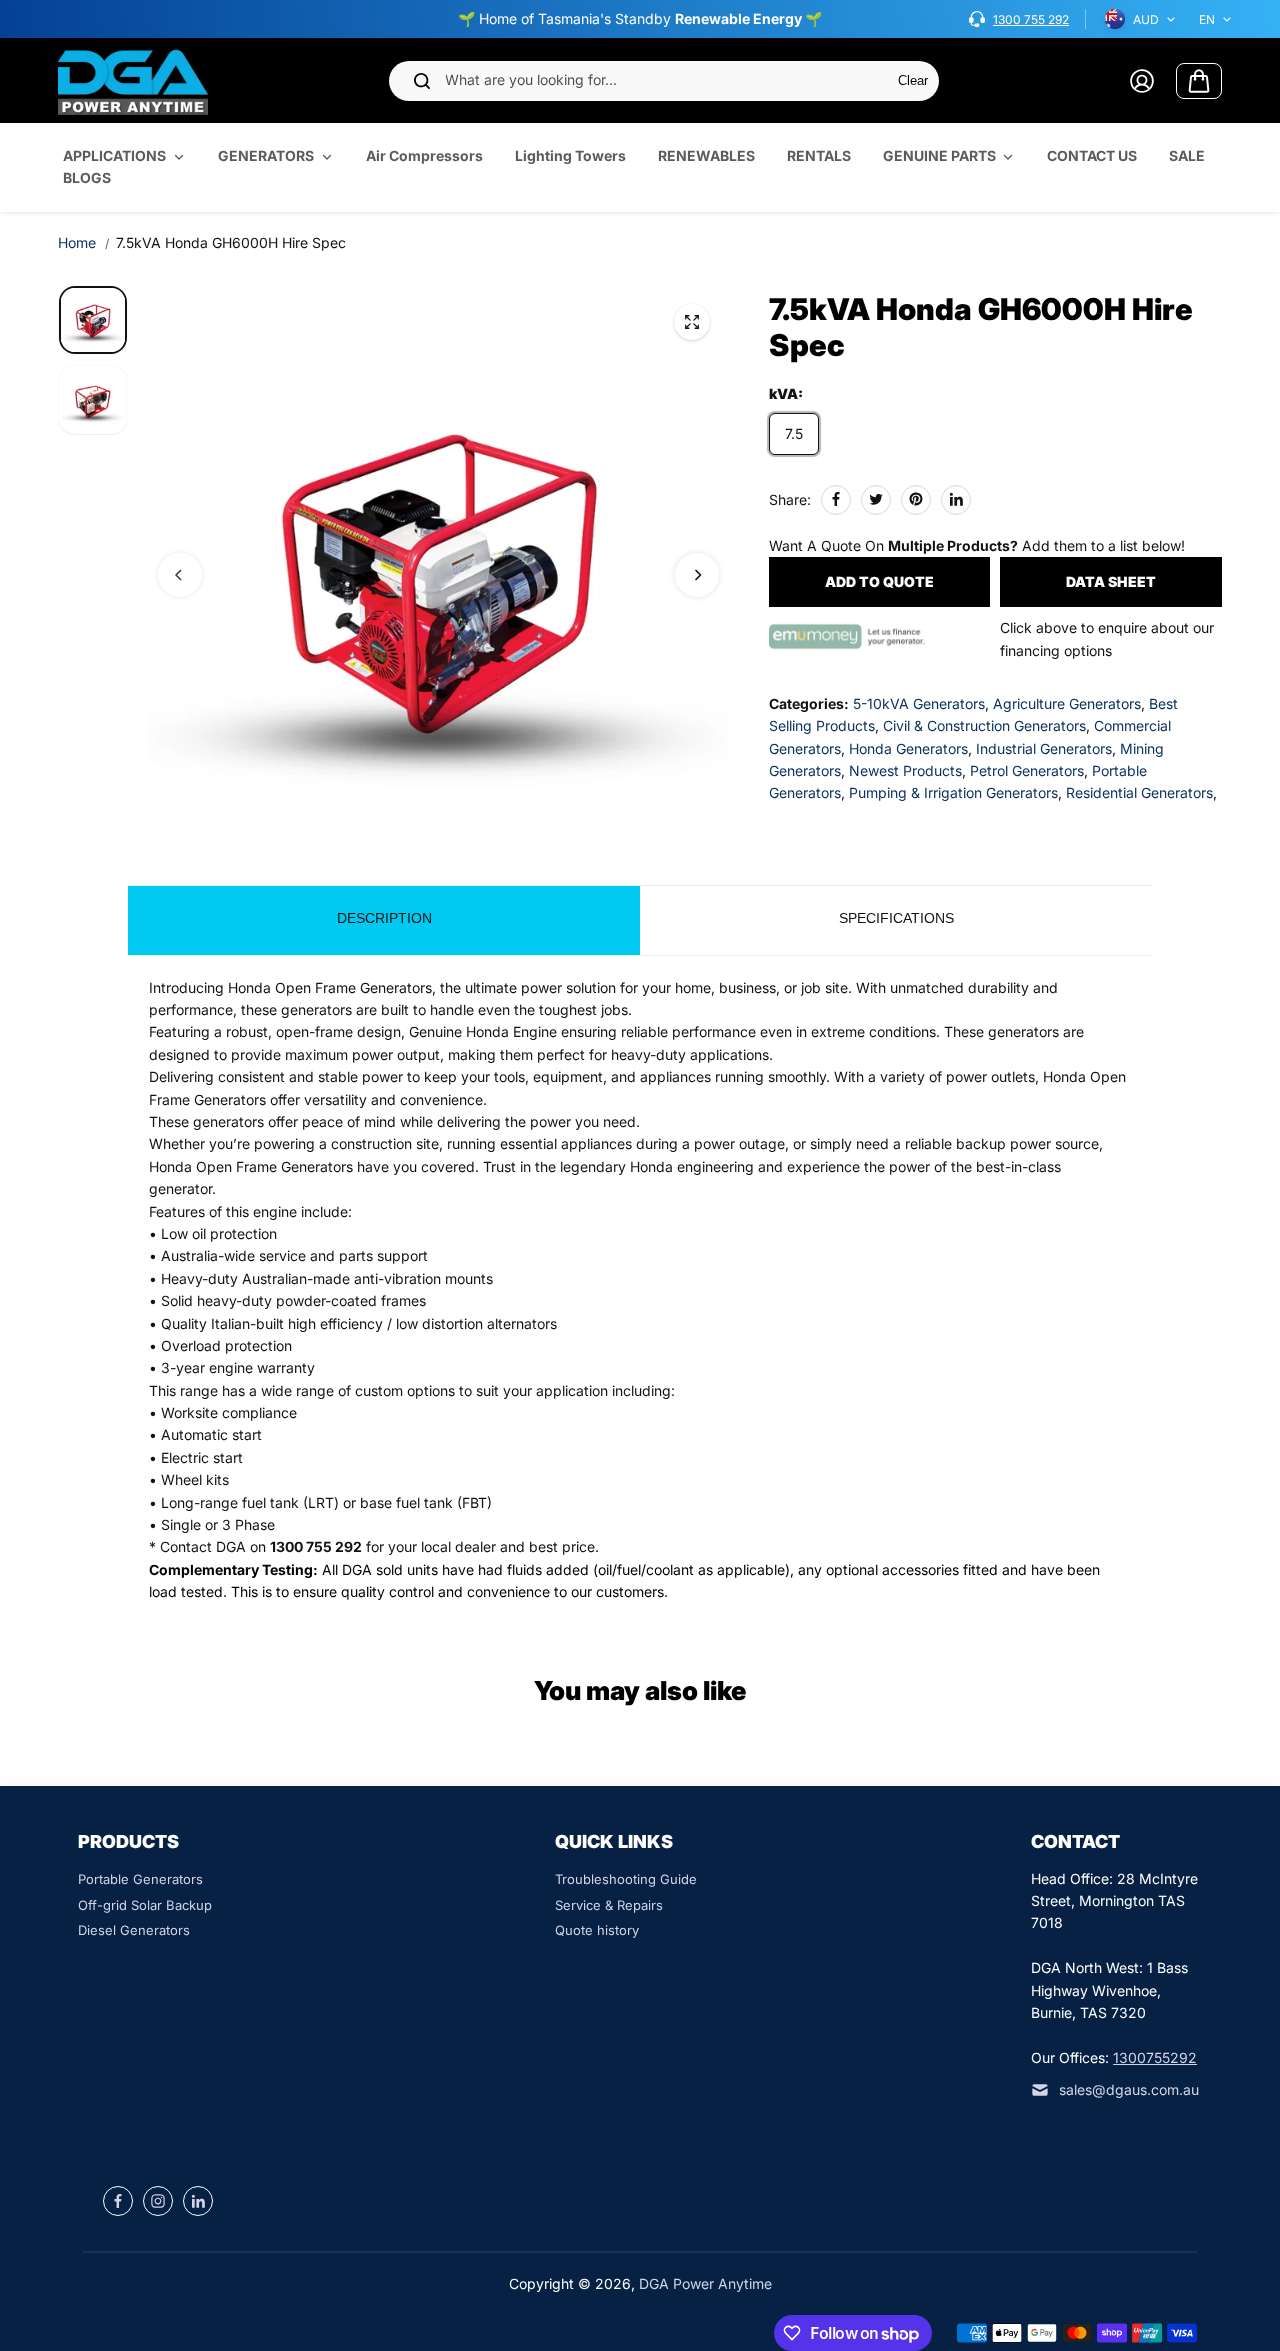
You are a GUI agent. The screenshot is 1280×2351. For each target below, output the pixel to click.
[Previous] (180, 575)
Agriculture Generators (1067, 702)
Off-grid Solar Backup (145, 1905)
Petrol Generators (1027, 770)
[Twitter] (876, 499)
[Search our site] (422, 81)
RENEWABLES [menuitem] (706, 155)
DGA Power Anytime (705, 2283)
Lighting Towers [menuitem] (570, 155)
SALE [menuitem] (1187, 155)
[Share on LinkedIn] (956, 499)
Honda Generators (908, 747)
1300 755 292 (1031, 19)
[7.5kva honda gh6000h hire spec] (692, 322)
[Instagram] (158, 2201)
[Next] (697, 575)
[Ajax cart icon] (1199, 81)
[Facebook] (836, 499)
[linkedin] (198, 2201)
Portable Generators (140, 1879)
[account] (1142, 81)
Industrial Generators (1044, 747)
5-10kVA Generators (919, 702)
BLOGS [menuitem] (87, 178)
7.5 (794, 432)
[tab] (384, 920)
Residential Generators (1139, 792)
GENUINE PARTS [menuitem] (939, 155)
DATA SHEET (1111, 581)
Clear (913, 80)
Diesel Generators (134, 1930)
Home (77, 242)
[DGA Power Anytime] (133, 80)
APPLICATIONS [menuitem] (114, 155)
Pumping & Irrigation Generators (953, 792)
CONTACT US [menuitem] (1092, 155)
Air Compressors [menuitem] (424, 155)
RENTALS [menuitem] (819, 155)
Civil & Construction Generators (984, 725)
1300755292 (1155, 2057)
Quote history (597, 1930)
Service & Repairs (609, 1905)
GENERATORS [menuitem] (266, 155)
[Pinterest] (916, 499)
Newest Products (905, 770)
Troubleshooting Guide (626, 1879)
